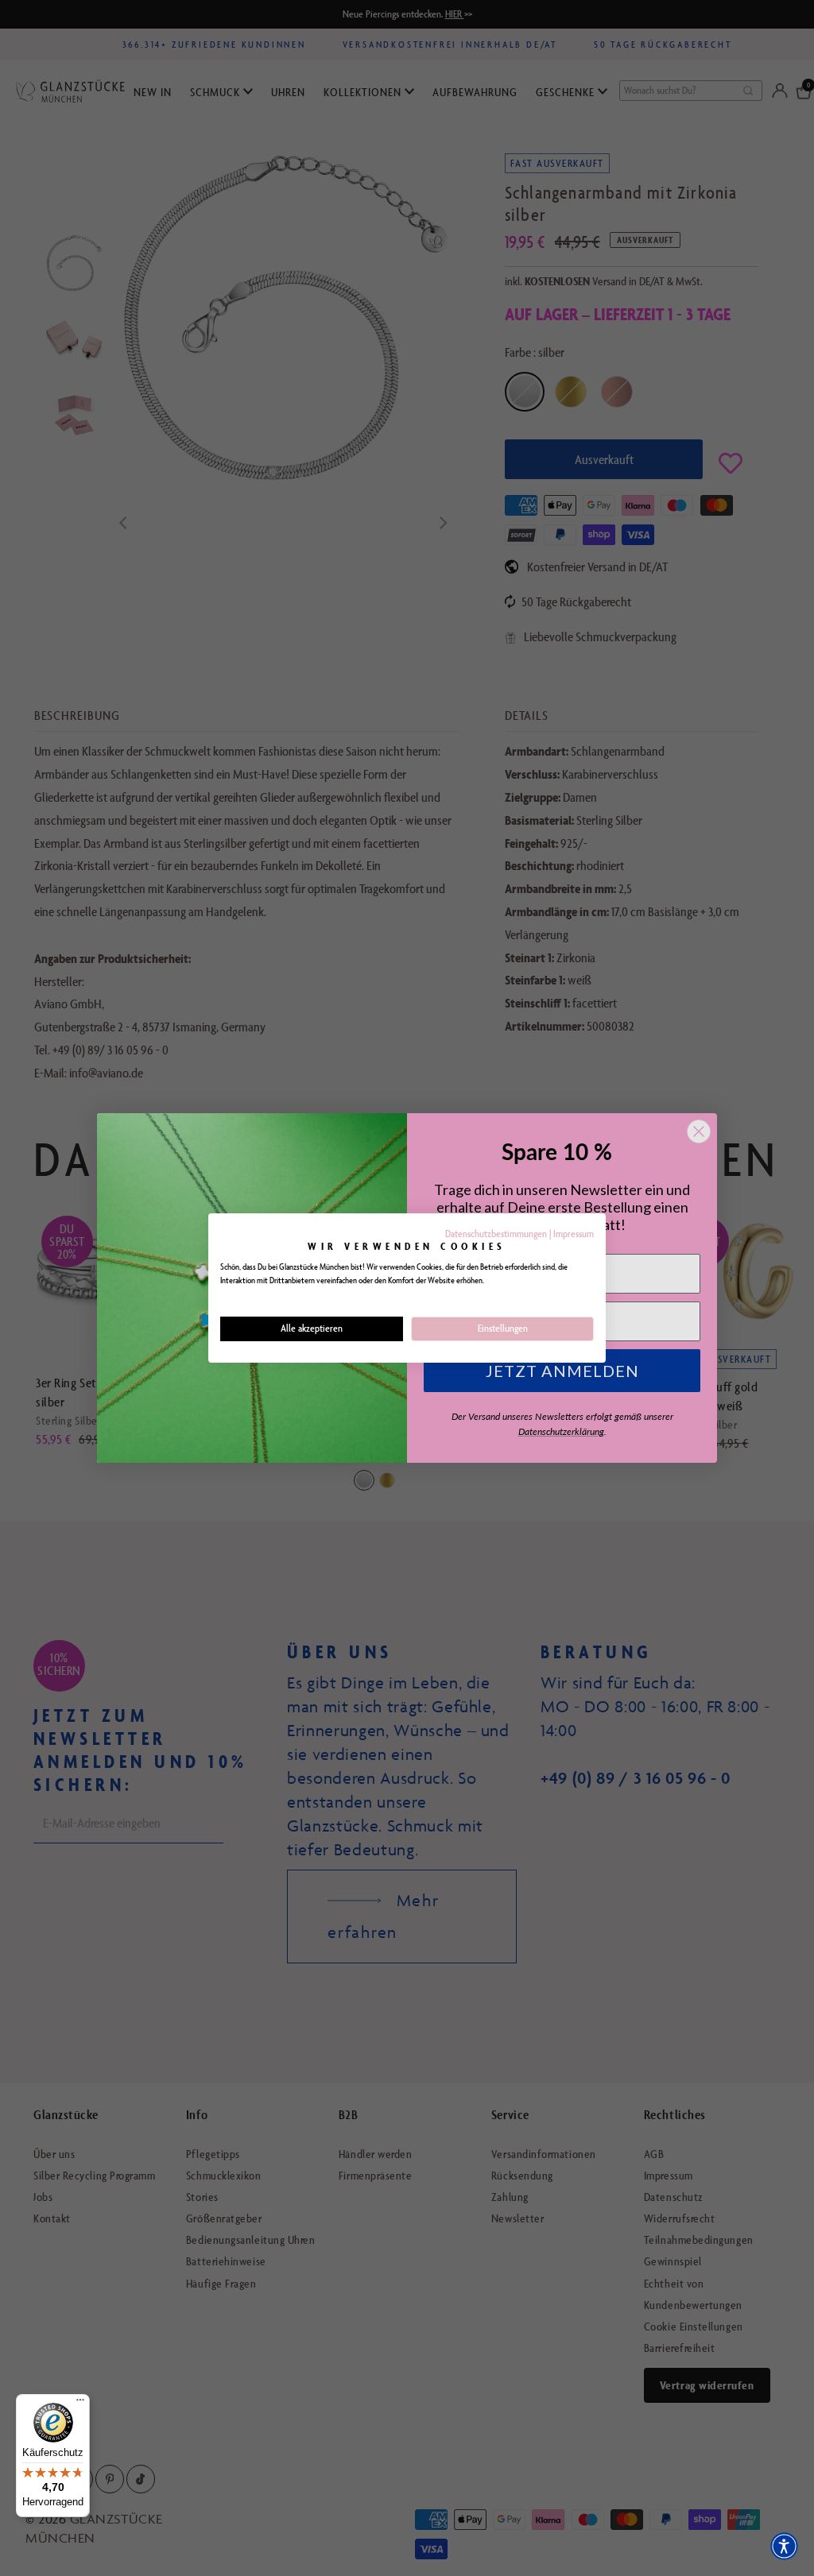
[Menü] (80, 2404)
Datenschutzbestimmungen (496, 1234)
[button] (784, 2546)
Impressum (574, 1234)
